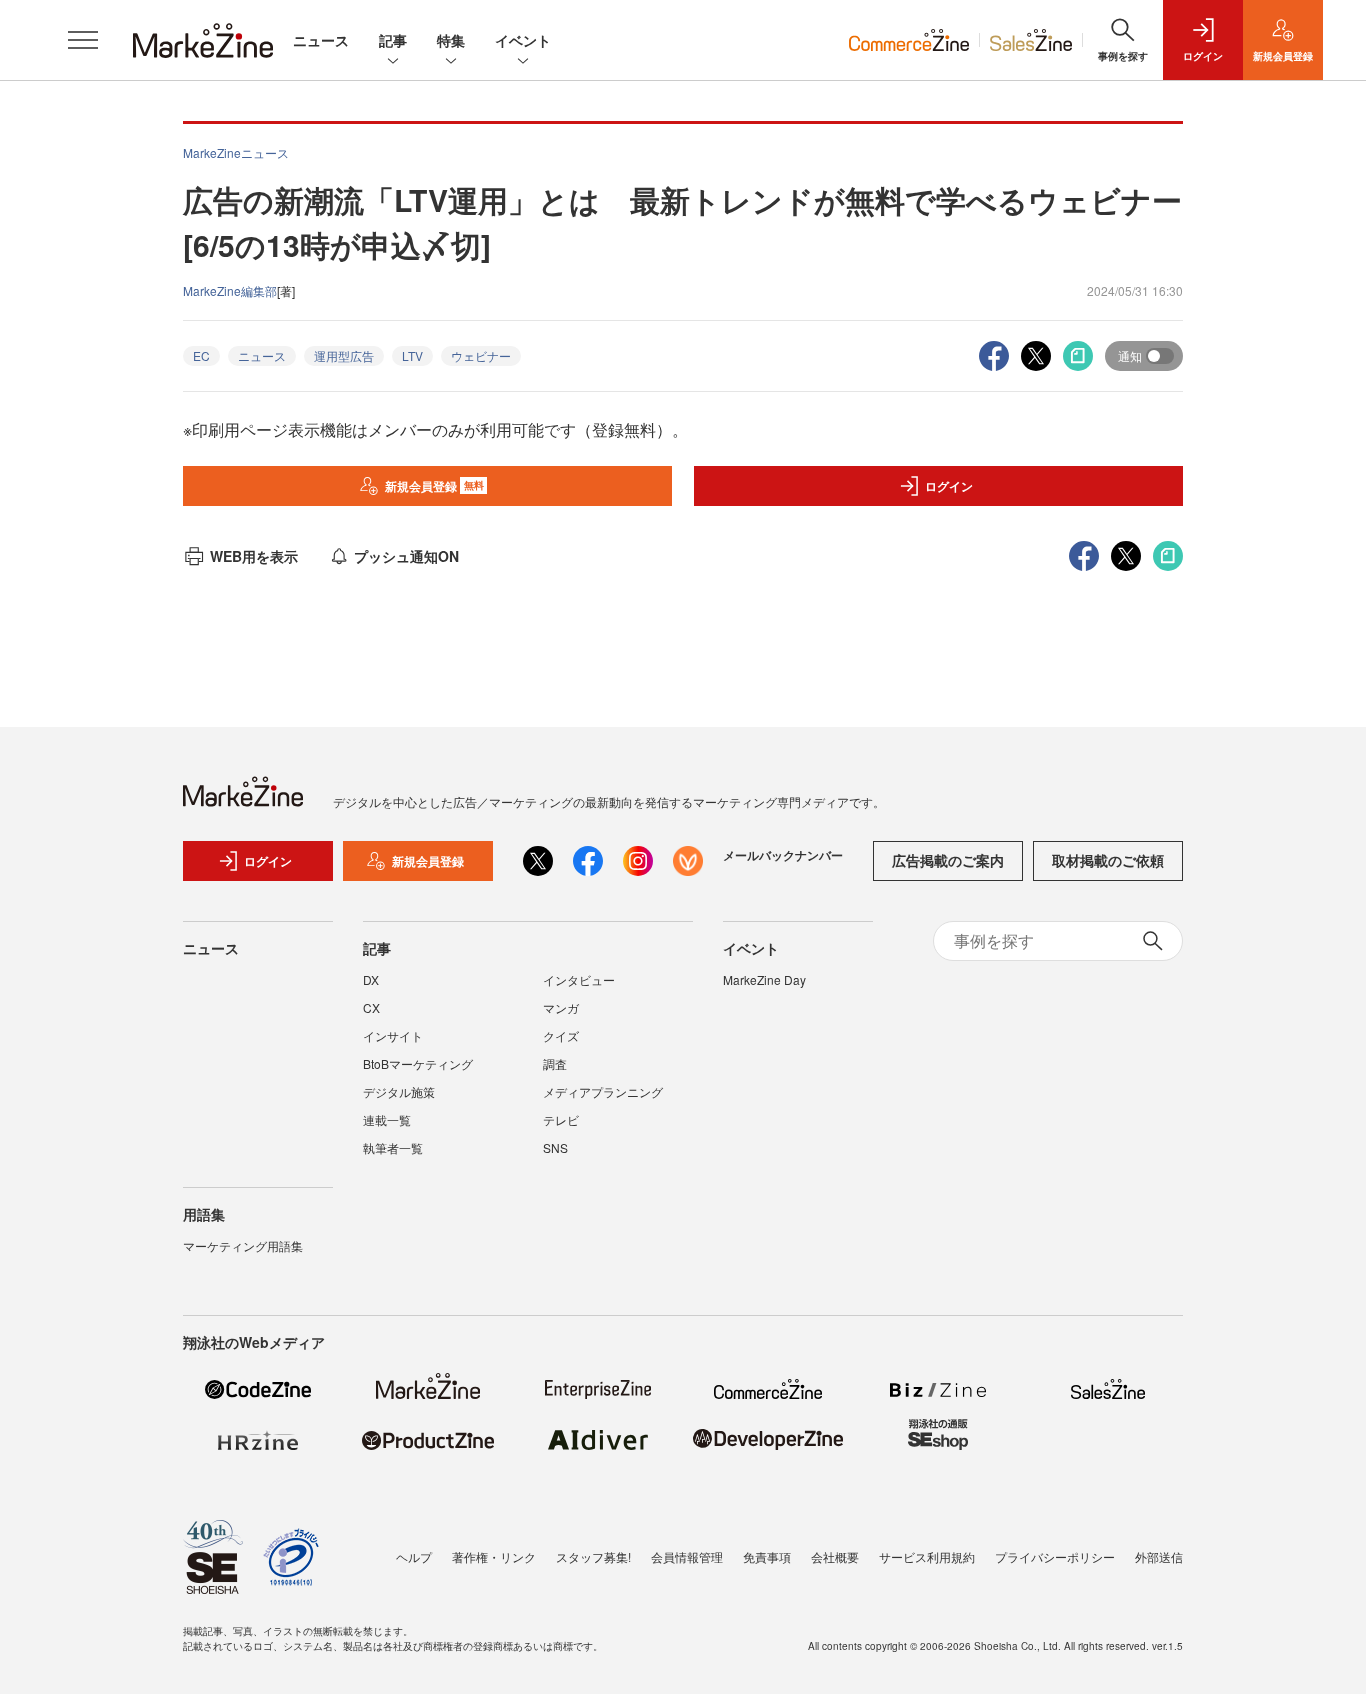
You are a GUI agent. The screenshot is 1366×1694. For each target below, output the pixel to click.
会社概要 (835, 1556)
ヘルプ (414, 1556)
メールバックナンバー (783, 855)
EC (201, 355)
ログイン (949, 486)
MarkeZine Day (764, 979)
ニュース (321, 40)
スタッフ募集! (593, 1556)
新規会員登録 (434, 486)
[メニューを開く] (83, 40)
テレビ (561, 1119)
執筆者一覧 (393, 1147)
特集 (451, 40)
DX (371, 979)
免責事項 (767, 1556)
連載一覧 (387, 1119)
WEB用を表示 (254, 556)
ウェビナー (481, 355)
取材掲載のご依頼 (1108, 860)
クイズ (561, 1035)
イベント (523, 40)
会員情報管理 (687, 1556)
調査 (555, 1063)
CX (371, 1007)
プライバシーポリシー (1055, 1556)
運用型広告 (344, 355)
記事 (393, 40)
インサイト (393, 1035)
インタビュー (579, 979)
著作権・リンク (494, 1556)
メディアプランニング (603, 1091)
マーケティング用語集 (243, 1245)
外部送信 (1159, 1556)
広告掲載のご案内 (948, 860)
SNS (555, 1147)
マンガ (561, 1007)
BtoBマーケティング (418, 1063)
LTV (412, 355)
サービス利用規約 (927, 1556)
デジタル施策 (399, 1091)
